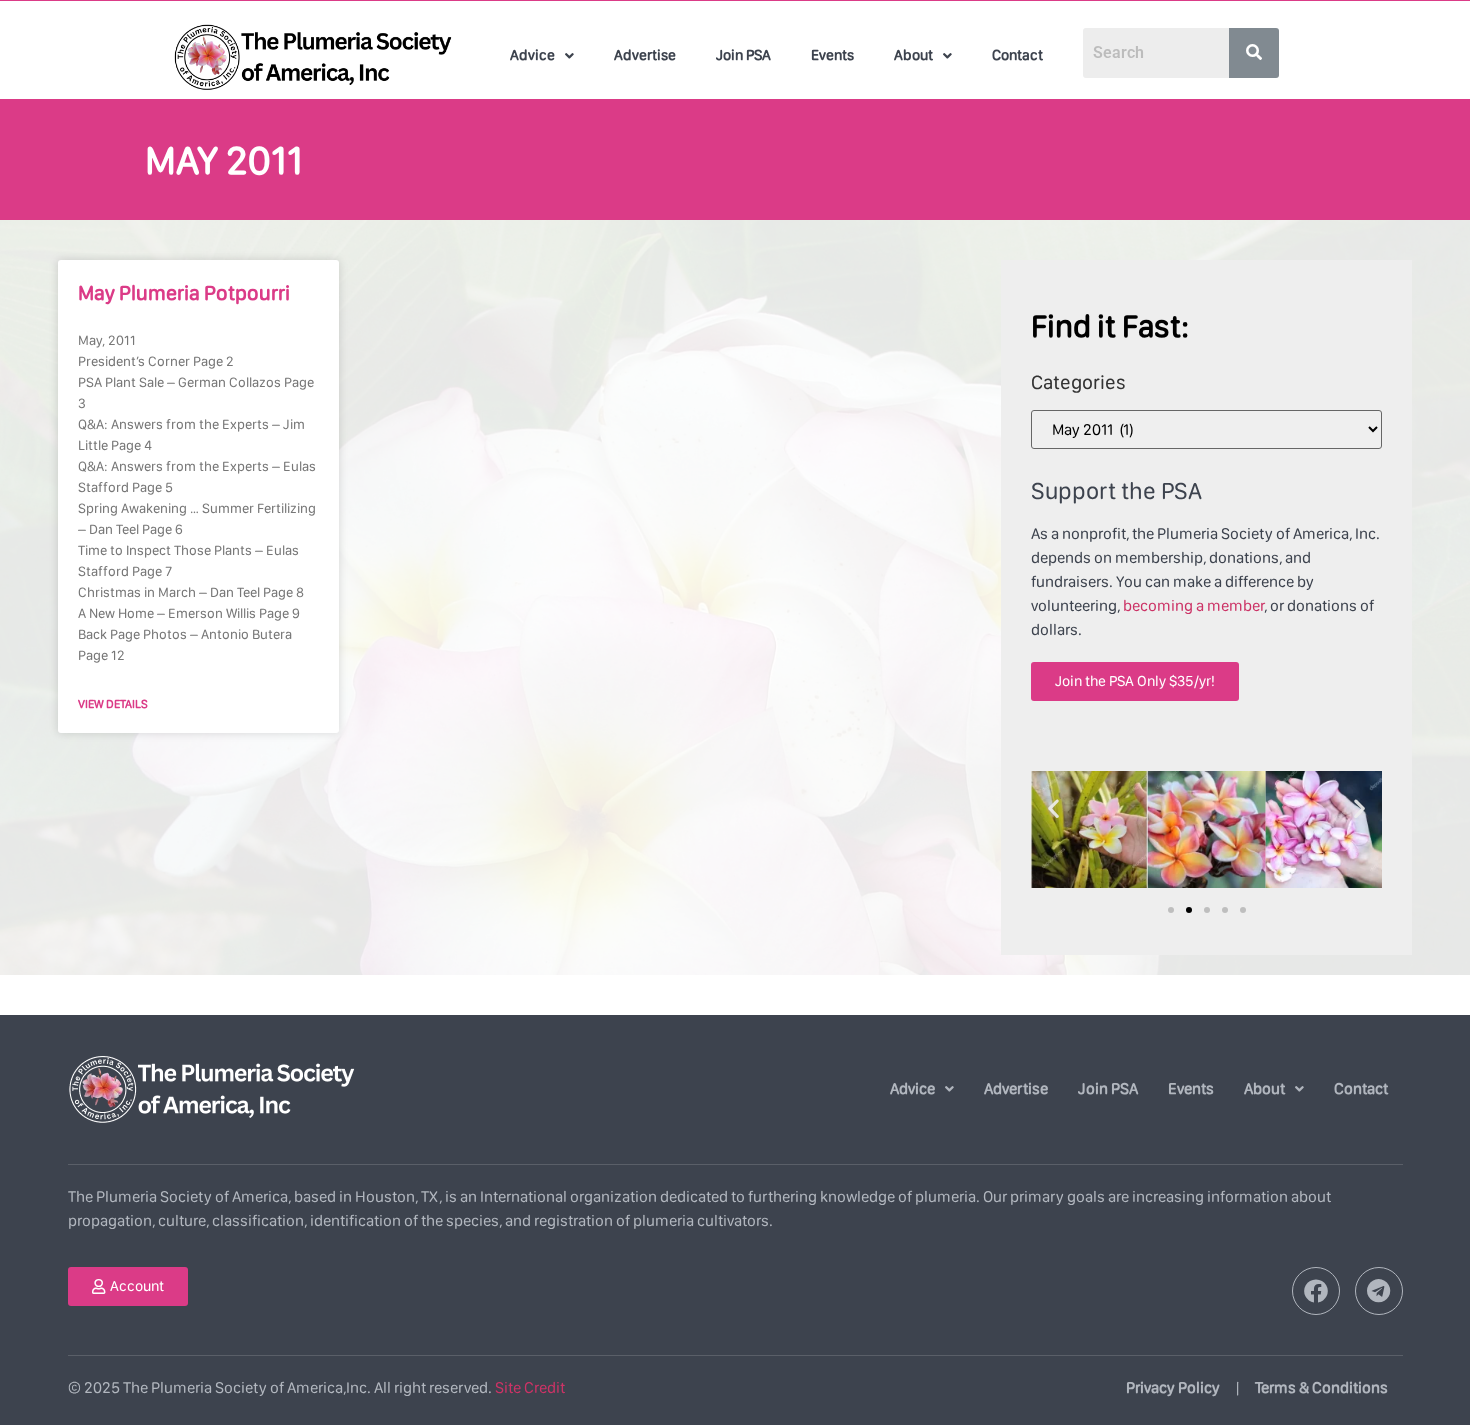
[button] (542, 55)
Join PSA (743, 55)
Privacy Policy (1173, 1387)
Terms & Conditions (1321, 1387)
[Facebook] (1316, 1291)
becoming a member (1193, 605)
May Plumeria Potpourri (184, 292)
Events (832, 55)
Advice (532, 55)
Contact (1017, 55)
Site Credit (530, 1387)
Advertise (645, 55)
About (913, 55)
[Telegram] (1379, 1291)
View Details (113, 704)
